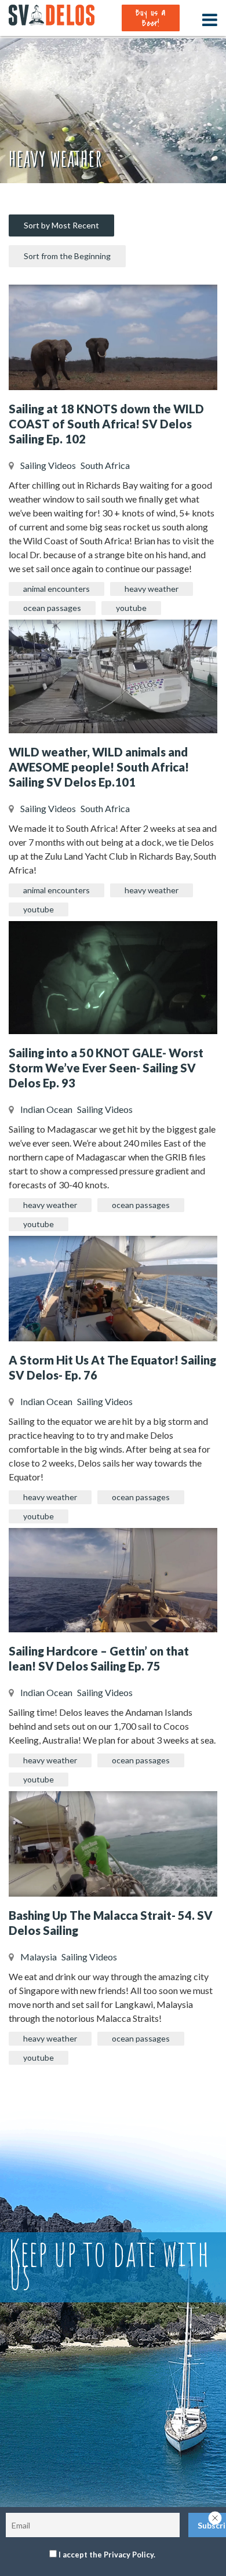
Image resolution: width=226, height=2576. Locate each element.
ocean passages (52, 608)
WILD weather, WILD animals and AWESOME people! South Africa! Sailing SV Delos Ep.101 (99, 767)
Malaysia (39, 1957)
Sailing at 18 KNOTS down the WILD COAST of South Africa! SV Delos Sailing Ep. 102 (106, 424)
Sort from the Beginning (67, 256)
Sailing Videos (48, 465)
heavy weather (152, 589)
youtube (131, 608)
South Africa (105, 465)
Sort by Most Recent (61, 225)
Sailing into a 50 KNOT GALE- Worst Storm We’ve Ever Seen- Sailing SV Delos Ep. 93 (106, 1068)
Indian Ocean (46, 1109)
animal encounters (57, 589)
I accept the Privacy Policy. (107, 2555)
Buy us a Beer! (150, 18)
